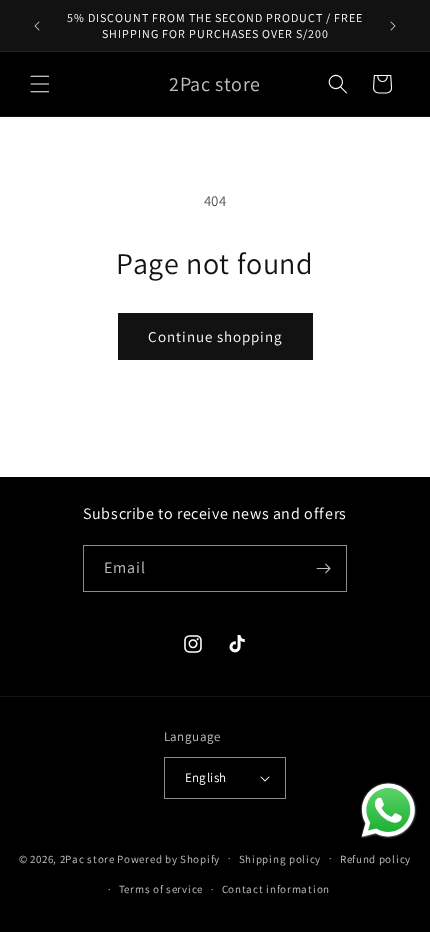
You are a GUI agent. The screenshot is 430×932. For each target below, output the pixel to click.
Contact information (276, 889)
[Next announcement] (393, 26)
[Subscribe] (324, 568)
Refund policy (375, 859)
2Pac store (87, 858)
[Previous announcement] (37, 26)
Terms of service (161, 889)
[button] (40, 84)
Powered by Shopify (168, 858)
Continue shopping (215, 336)
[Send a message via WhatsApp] (388, 810)
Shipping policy (280, 859)
